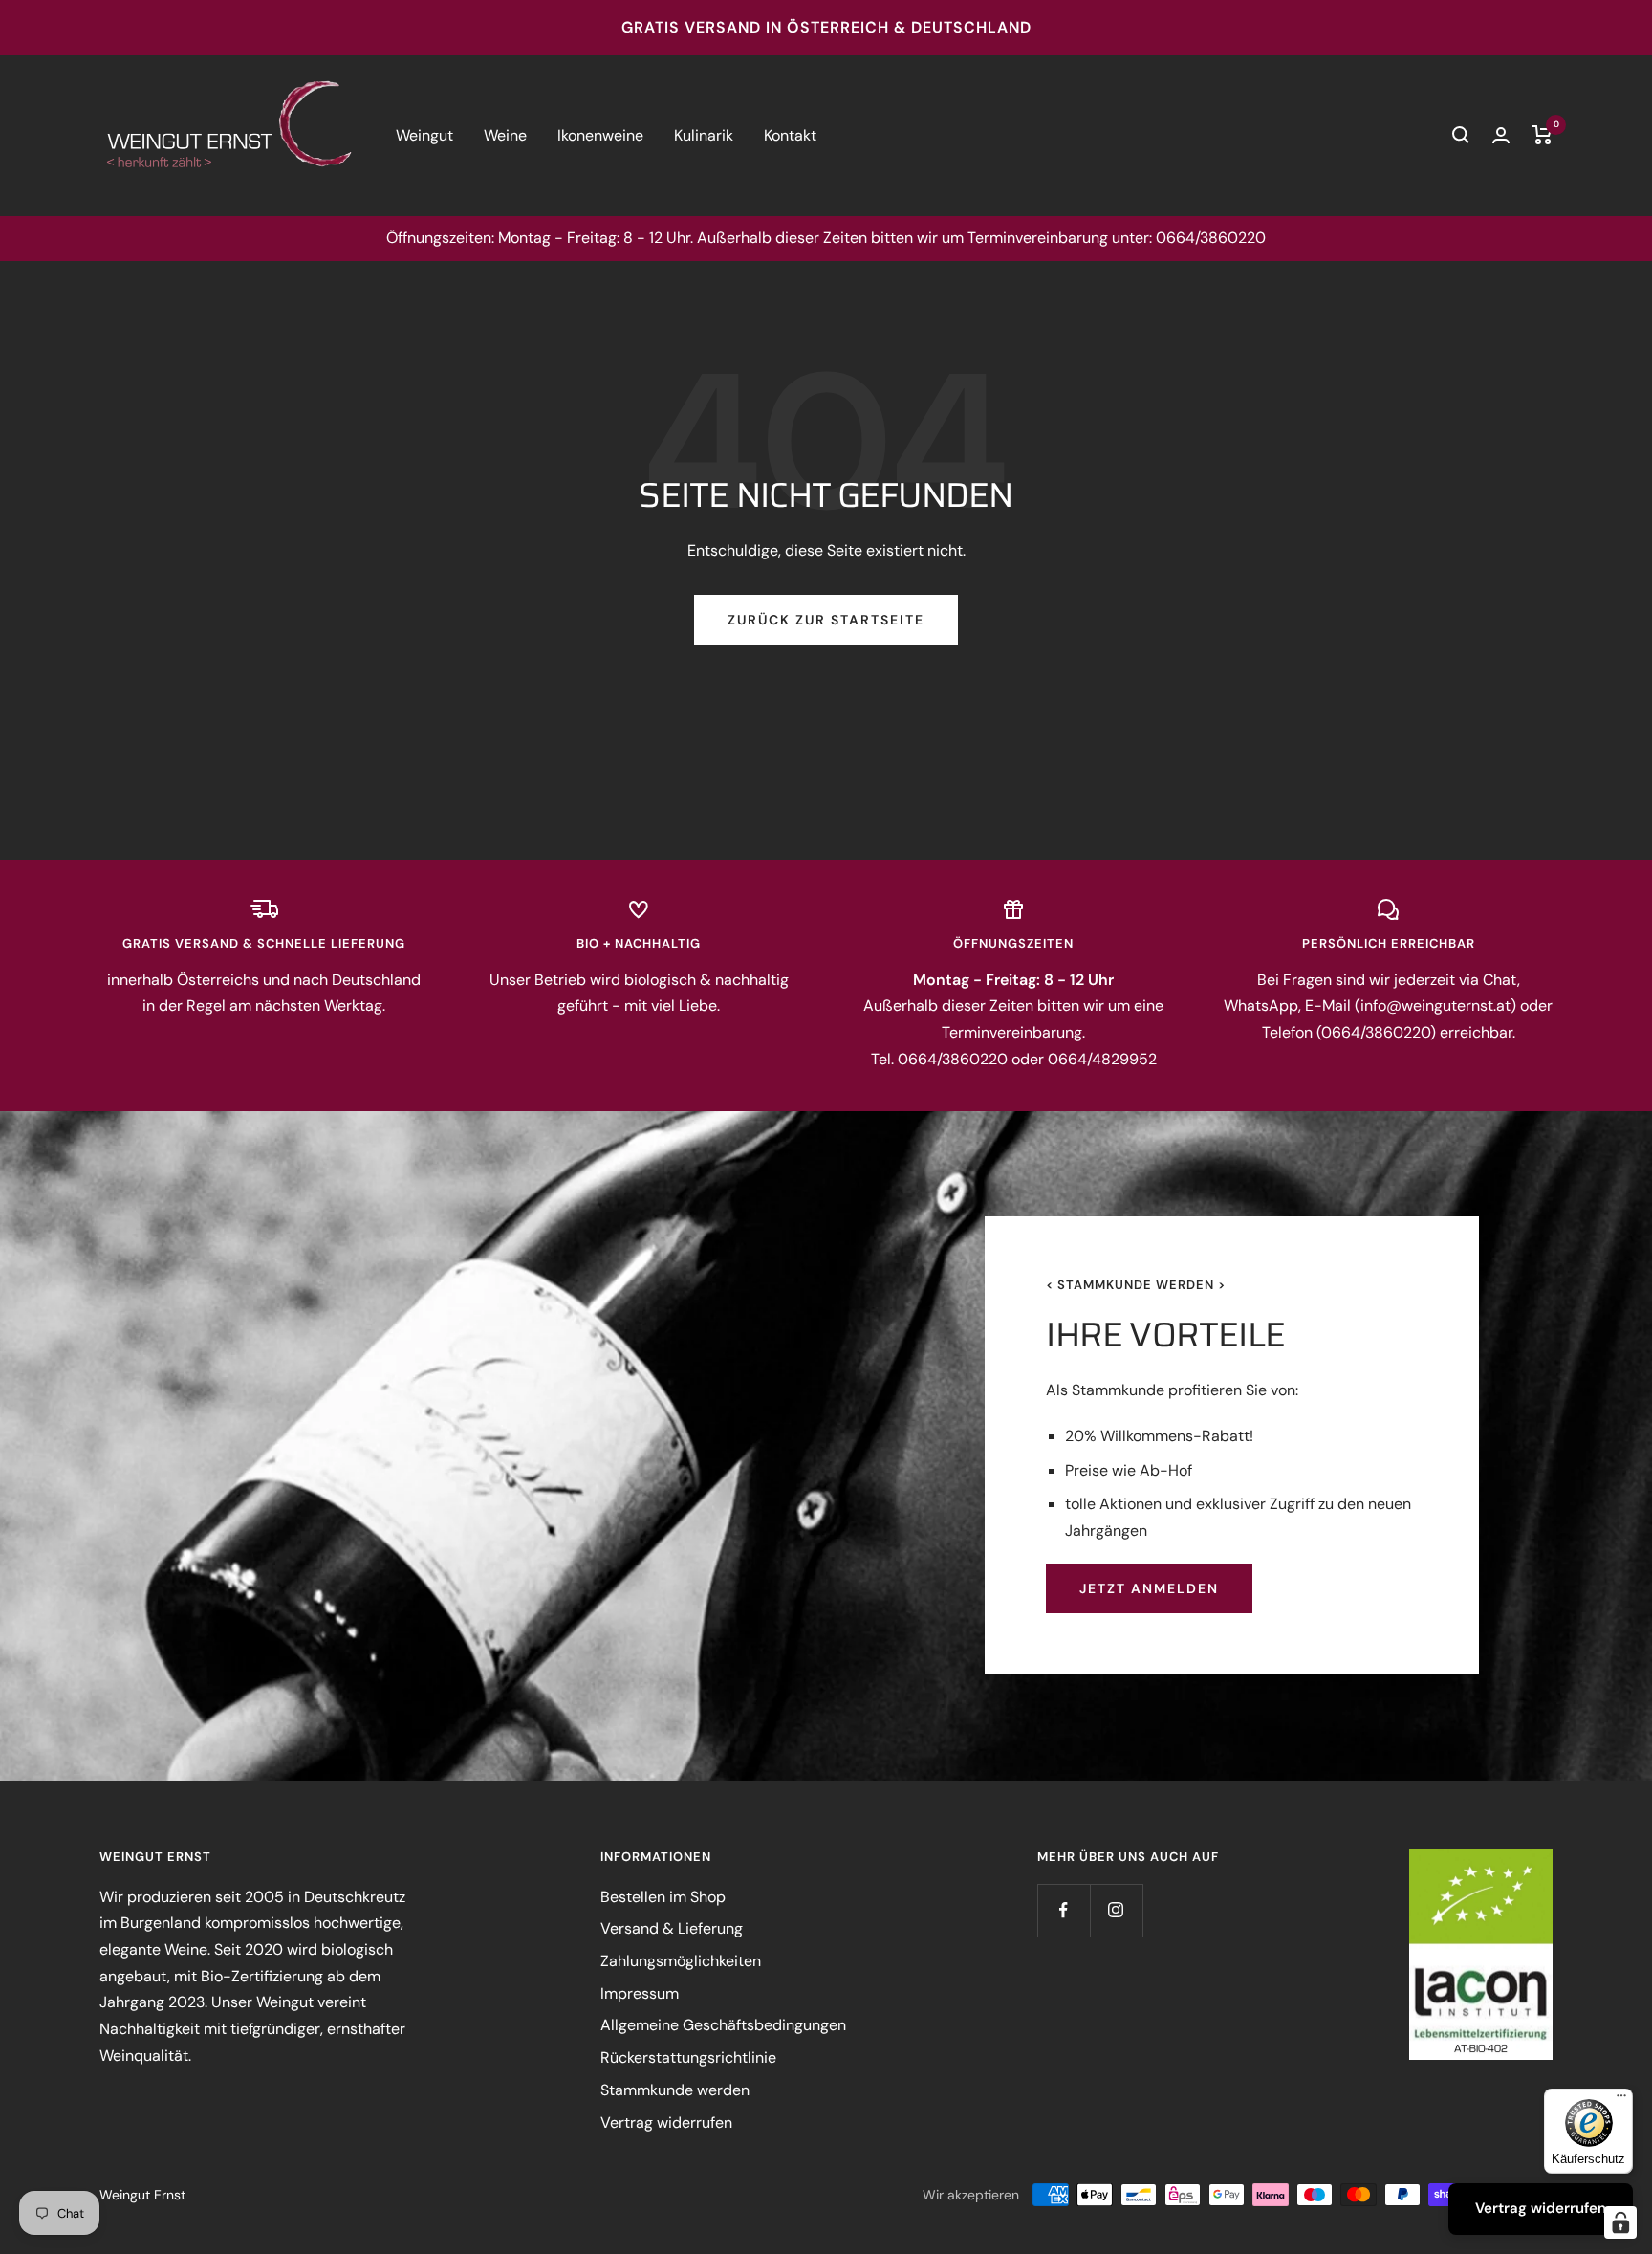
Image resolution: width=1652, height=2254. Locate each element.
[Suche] (1461, 135)
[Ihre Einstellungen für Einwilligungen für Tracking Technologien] (1620, 2222)
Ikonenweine (600, 135)
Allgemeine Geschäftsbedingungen (723, 2025)
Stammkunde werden (675, 2090)
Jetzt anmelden (1149, 1588)
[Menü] (1621, 2100)
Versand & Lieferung (672, 1928)
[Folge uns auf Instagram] (1116, 1910)
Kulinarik (704, 135)
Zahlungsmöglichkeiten (681, 1961)
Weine (505, 135)
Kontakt (790, 135)
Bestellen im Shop (663, 1897)
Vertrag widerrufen (666, 2123)
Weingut (424, 135)
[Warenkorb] (1543, 135)
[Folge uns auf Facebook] (1064, 1910)
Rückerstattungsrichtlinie (688, 2057)
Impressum (640, 1993)
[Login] (1501, 135)
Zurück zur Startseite (826, 620)
